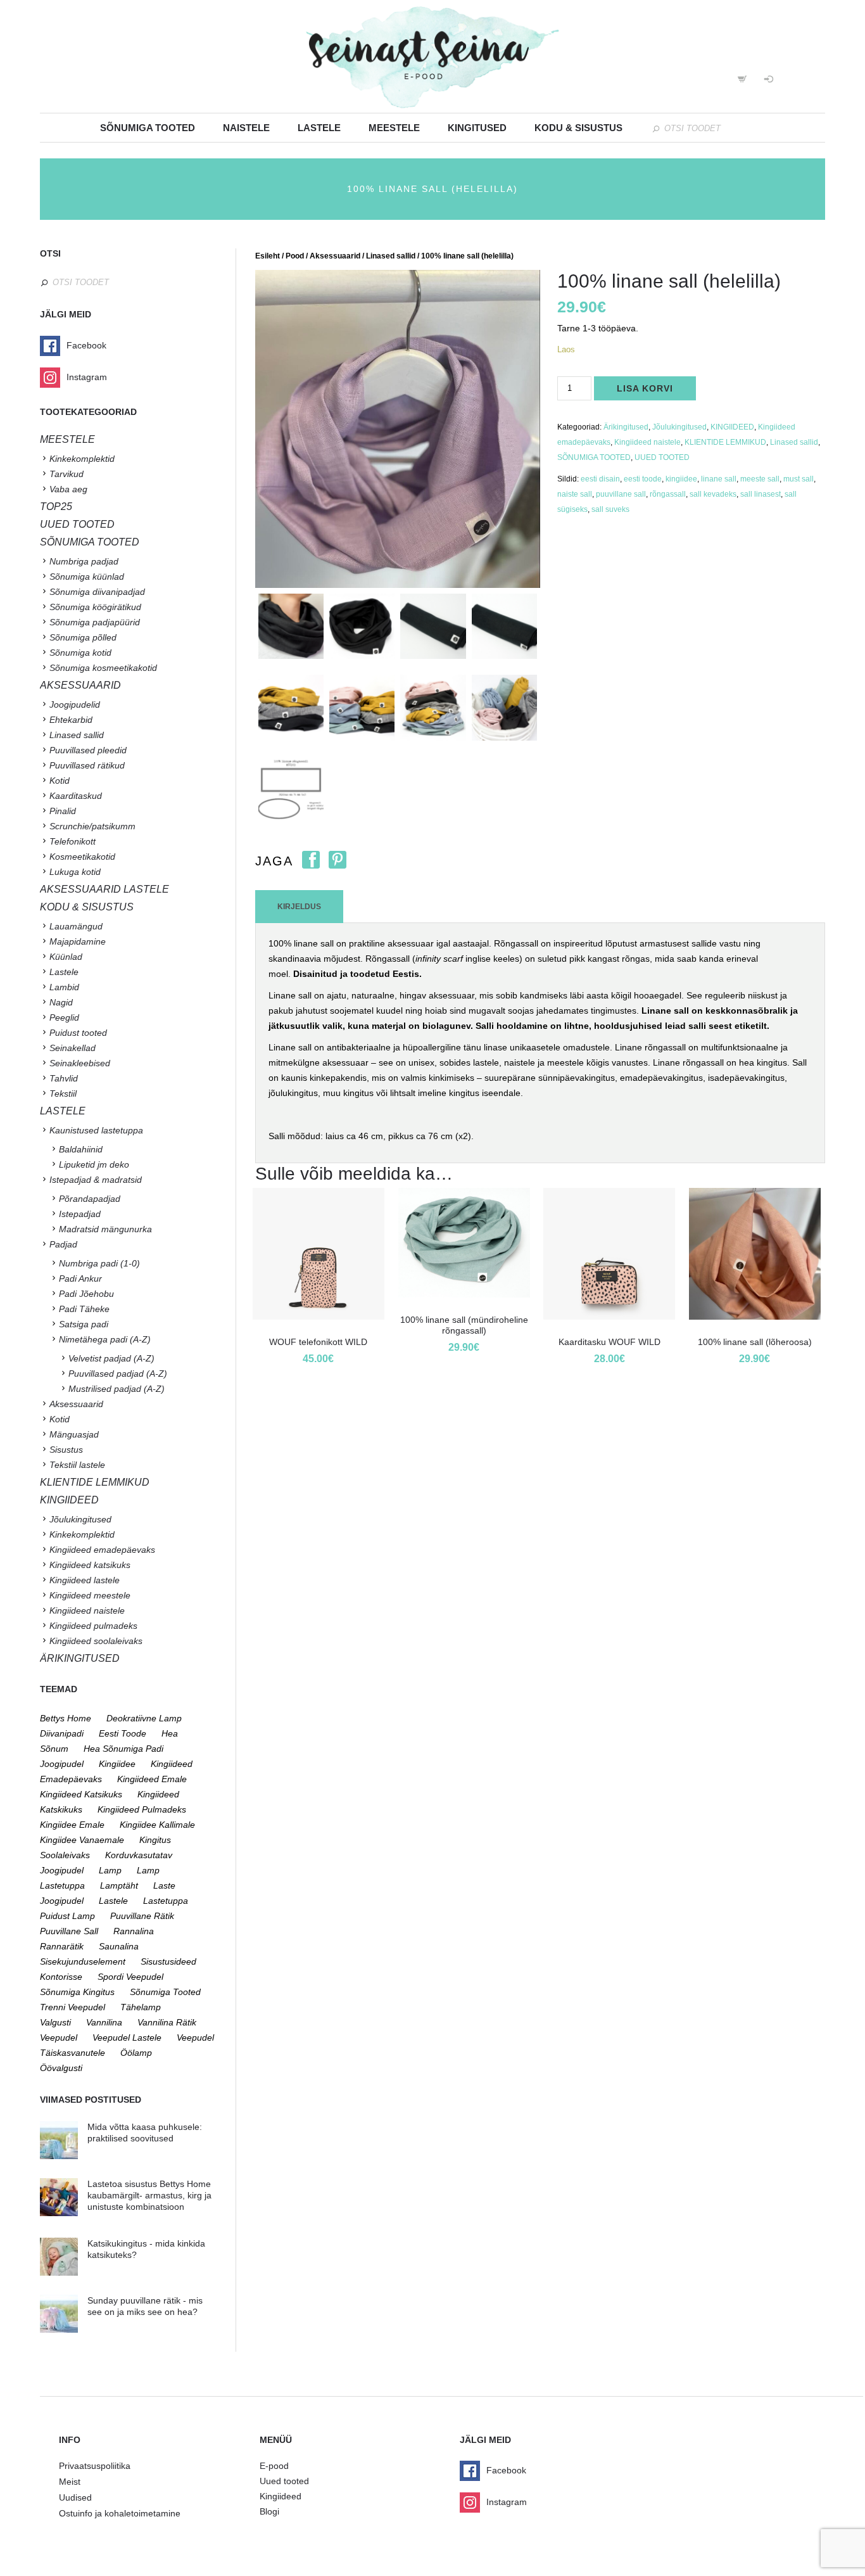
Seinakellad (73, 1048)
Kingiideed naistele (647, 442)
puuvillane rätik (142, 1916)
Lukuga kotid (75, 872)
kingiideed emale (152, 1779)
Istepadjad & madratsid (96, 1180)
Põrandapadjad (90, 1199)
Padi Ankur (80, 1278)
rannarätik (62, 1946)
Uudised (75, 2497)
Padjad (63, 1244)
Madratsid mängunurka (105, 1229)
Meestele (394, 128)
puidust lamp (67, 1916)
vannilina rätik (167, 2022)
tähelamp (141, 2007)
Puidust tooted (78, 1033)
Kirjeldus (299, 907)
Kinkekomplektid (82, 459)
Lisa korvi (645, 388)
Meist (70, 2482)
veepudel (59, 2037)
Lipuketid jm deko (94, 1164)
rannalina (134, 1931)
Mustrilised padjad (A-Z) (117, 1389)
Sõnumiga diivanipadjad (97, 592)
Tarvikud (66, 474)
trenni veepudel (73, 2007)
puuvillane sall (621, 494)
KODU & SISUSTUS (87, 907)
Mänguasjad (74, 1434)
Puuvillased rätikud (87, 765)
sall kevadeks (713, 494)
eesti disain (600, 479)
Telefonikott (73, 841)
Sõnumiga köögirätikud (95, 607)
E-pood (274, 2466)
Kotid (60, 781)
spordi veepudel (130, 1977)
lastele (113, 1901)
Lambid (64, 987)
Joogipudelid (75, 705)
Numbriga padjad (84, 561)
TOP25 (56, 507)
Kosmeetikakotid (82, 857)
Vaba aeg (68, 489)
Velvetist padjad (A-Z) (111, 1358)
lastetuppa (166, 1901)
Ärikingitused (626, 427)
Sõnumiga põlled (83, 637)
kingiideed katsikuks (81, 1794)
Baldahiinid (81, 1149)
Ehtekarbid (71, 720)
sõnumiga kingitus (77, 1992)
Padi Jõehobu (86, 1294)
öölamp (136, 2053)
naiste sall (575, 494)
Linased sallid (391, 256)
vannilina (104, 2022)
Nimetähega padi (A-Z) (105, 1339)
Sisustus (66, 1450)
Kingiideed (281, 2496)
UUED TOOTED (662, 457)
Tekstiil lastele (77, 1465)
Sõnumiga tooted (148, 128)
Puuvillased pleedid (88, 750)
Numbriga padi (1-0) (99, 1263)
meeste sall (760, 479)
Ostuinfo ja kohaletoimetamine (120, 2513)
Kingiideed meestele (90, 1595)
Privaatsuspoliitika (95, 2466)
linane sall (719, 479)
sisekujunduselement (83, 1961)
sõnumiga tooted (165, 1992)
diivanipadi (62, 1733)
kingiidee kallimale (157, 1825)
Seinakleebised (80, 1063)
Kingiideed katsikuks (90, 1565)
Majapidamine (78, 941)
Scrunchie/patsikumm (92, 826)
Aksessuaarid (335, 256)
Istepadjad (80, 1214)
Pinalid (63, 811)
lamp (110, 1870)
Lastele (319, 128)
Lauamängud (76, 926)
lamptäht (119, 1885)
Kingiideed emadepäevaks (102, 1550)
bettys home (66, 1718)
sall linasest (761, 494)
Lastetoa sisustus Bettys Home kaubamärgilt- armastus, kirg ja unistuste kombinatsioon (149, 2195)
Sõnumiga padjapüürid (95, 622)
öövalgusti (61, 2068)
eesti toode (643, 479)
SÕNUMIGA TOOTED (594, 457)
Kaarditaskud (76, 796)
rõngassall (668, 494)
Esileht (268, 256)
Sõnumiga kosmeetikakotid (103, 668)
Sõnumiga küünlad (87, 577)
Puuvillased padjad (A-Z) (118, 1374)
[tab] (299, 907)
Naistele (246, 128)
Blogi (269, 2511)
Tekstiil (63, 1094)
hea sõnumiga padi (123, 1749)
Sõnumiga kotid (80, 653)
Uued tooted (284, 2481)
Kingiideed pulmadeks (93, 1626)
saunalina (119, 1946)
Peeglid (64, 1017)
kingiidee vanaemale (82, 1840)
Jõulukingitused (679, 427)
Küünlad (66, 957)
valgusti (55, 2022)
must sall (799, 479)
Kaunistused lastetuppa (96, 1130)
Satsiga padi (84, 1324)
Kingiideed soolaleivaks (96, 1641)
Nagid (61, 1002)
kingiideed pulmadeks (142, 1809)
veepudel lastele (127, 2037)
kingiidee (681, 479)
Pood (295, 256)
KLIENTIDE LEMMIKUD (725, 442)
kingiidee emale (72, 1825)
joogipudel (62, 1764)
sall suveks (610, 509)
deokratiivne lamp (144, 1718)
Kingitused (477, 128)
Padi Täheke (84, 1309)
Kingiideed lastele (85, 1580)
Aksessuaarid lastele (104, 889)
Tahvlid (64, 1078)
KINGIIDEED (732, 427)
